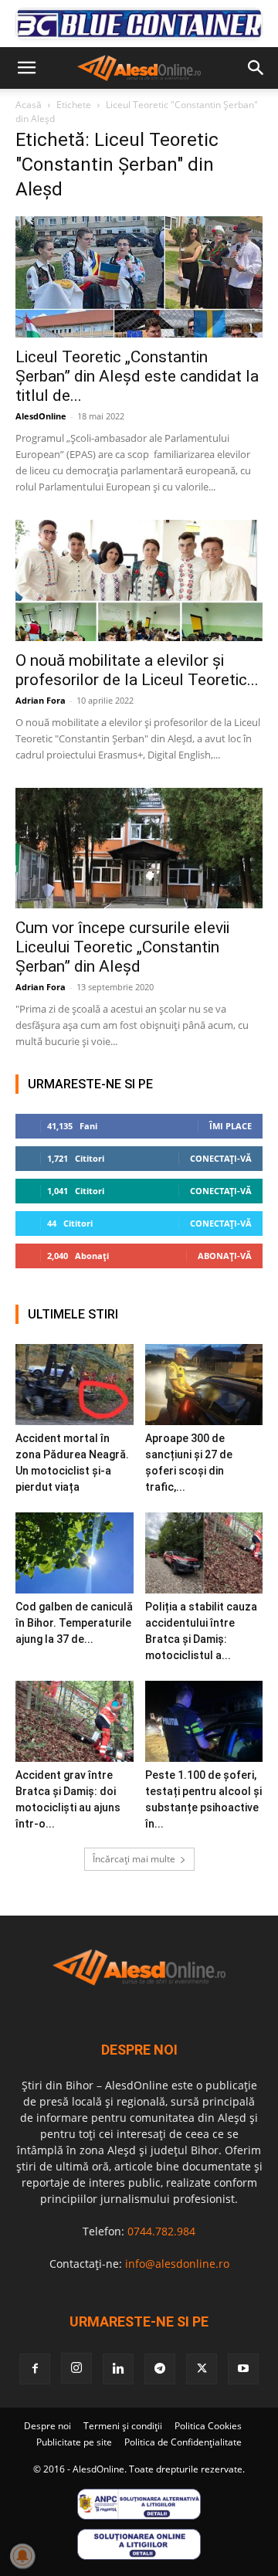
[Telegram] (160, 2369)
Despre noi (47, 2426)
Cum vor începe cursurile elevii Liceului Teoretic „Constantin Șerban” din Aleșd (122, 947)
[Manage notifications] (22, 2556)
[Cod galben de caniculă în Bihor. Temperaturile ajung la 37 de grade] (75, 1553)
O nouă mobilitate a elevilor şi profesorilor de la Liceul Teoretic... (137, 670)
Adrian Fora (41, 700)
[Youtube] (243, 2369)
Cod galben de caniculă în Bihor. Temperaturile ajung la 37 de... (74, 1623)
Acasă (29, 105)
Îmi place (231, 1126)
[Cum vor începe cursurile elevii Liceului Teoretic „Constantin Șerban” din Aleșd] (139, 848)
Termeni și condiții (123, 2426)
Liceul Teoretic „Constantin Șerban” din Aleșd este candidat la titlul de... (137, 376)
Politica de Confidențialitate (183, 2442)
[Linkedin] (118, 2369)
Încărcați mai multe (134, 1859)
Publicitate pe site (74, 2442)
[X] (202, 2369)
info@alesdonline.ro (177, 2264)
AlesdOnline (41, 416)
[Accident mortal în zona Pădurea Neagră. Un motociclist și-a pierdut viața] (75, 1385)
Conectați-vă (221, 1158)
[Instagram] (76, 2368)
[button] (26, 68)
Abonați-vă (225, 1256)
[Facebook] (35, 2369)
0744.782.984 (161, 2231)
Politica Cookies (208, 2426)
